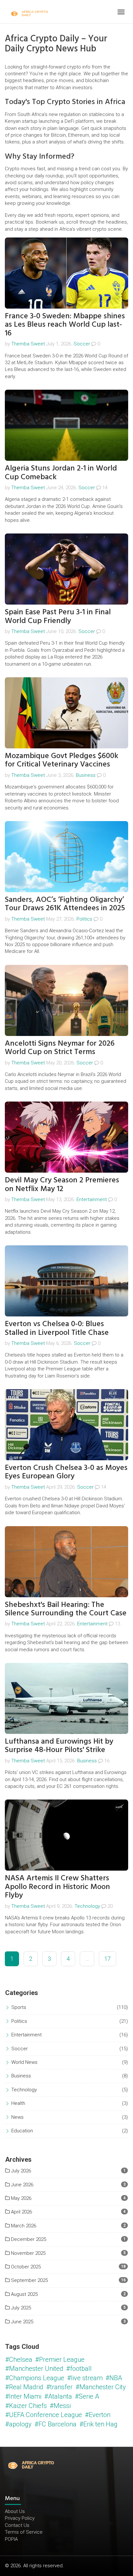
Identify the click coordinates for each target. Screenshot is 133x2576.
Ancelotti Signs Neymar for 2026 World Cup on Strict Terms (60, 1047)
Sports (19, 2007)
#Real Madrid (24, 2387)
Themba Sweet (28, 344)
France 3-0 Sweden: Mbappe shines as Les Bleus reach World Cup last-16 (65, 324)
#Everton (98, 2415)
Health (18, 2103)
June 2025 (21, 2322)
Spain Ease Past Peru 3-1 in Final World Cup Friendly (58, 616)
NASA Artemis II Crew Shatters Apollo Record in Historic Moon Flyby (57, 1886)
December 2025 (28, 2239)
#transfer (59, 2387)
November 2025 (28, 2253)
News (17, 2117)
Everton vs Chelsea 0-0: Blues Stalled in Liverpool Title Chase (57, 1328)
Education (22, 2131)
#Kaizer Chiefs (26, 2406)
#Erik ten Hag (98, 2424)
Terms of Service (24, 2532)
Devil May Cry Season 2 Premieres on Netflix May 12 (62, 1184)
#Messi (60, 2406)
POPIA (11, 2539)
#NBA (114, 2378)
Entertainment (92, 1199)
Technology (87, 1906)
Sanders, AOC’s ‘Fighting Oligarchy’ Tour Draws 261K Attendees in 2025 (65, 904)
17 (107, 1959)
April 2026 (21, 2212)
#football (79, 2369)
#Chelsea (19, 2360)
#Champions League (35, 2378)
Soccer (82, 344)
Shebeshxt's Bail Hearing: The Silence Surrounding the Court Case (66, 1609)
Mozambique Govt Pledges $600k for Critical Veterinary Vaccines (61, 760)
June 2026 (21, 2185)
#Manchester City (101, 2387)
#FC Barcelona (56, 2424)
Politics (84, 919)
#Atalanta (58, 2396)
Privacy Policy (20, 2518)
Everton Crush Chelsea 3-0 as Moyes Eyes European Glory (66, 1472)
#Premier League (60, 2360)
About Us (15, 2511)
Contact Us (17, 2525)
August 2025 (24, 2294)
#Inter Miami (23, 2396)
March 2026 (23, 2226)
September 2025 (29, 2280)
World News (24, 2062)
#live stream (85, 2378)
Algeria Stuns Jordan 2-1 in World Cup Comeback (61, 472)
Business (86, 775)
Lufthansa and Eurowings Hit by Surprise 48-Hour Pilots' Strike (59, 1745)
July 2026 (20, 2171)
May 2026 (20, 2198)
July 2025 (20, 2308)
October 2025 (25, 2267)
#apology (18, 2424)
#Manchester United (34, 2369)
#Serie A (87, 2396)
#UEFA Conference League (44, 2415)
